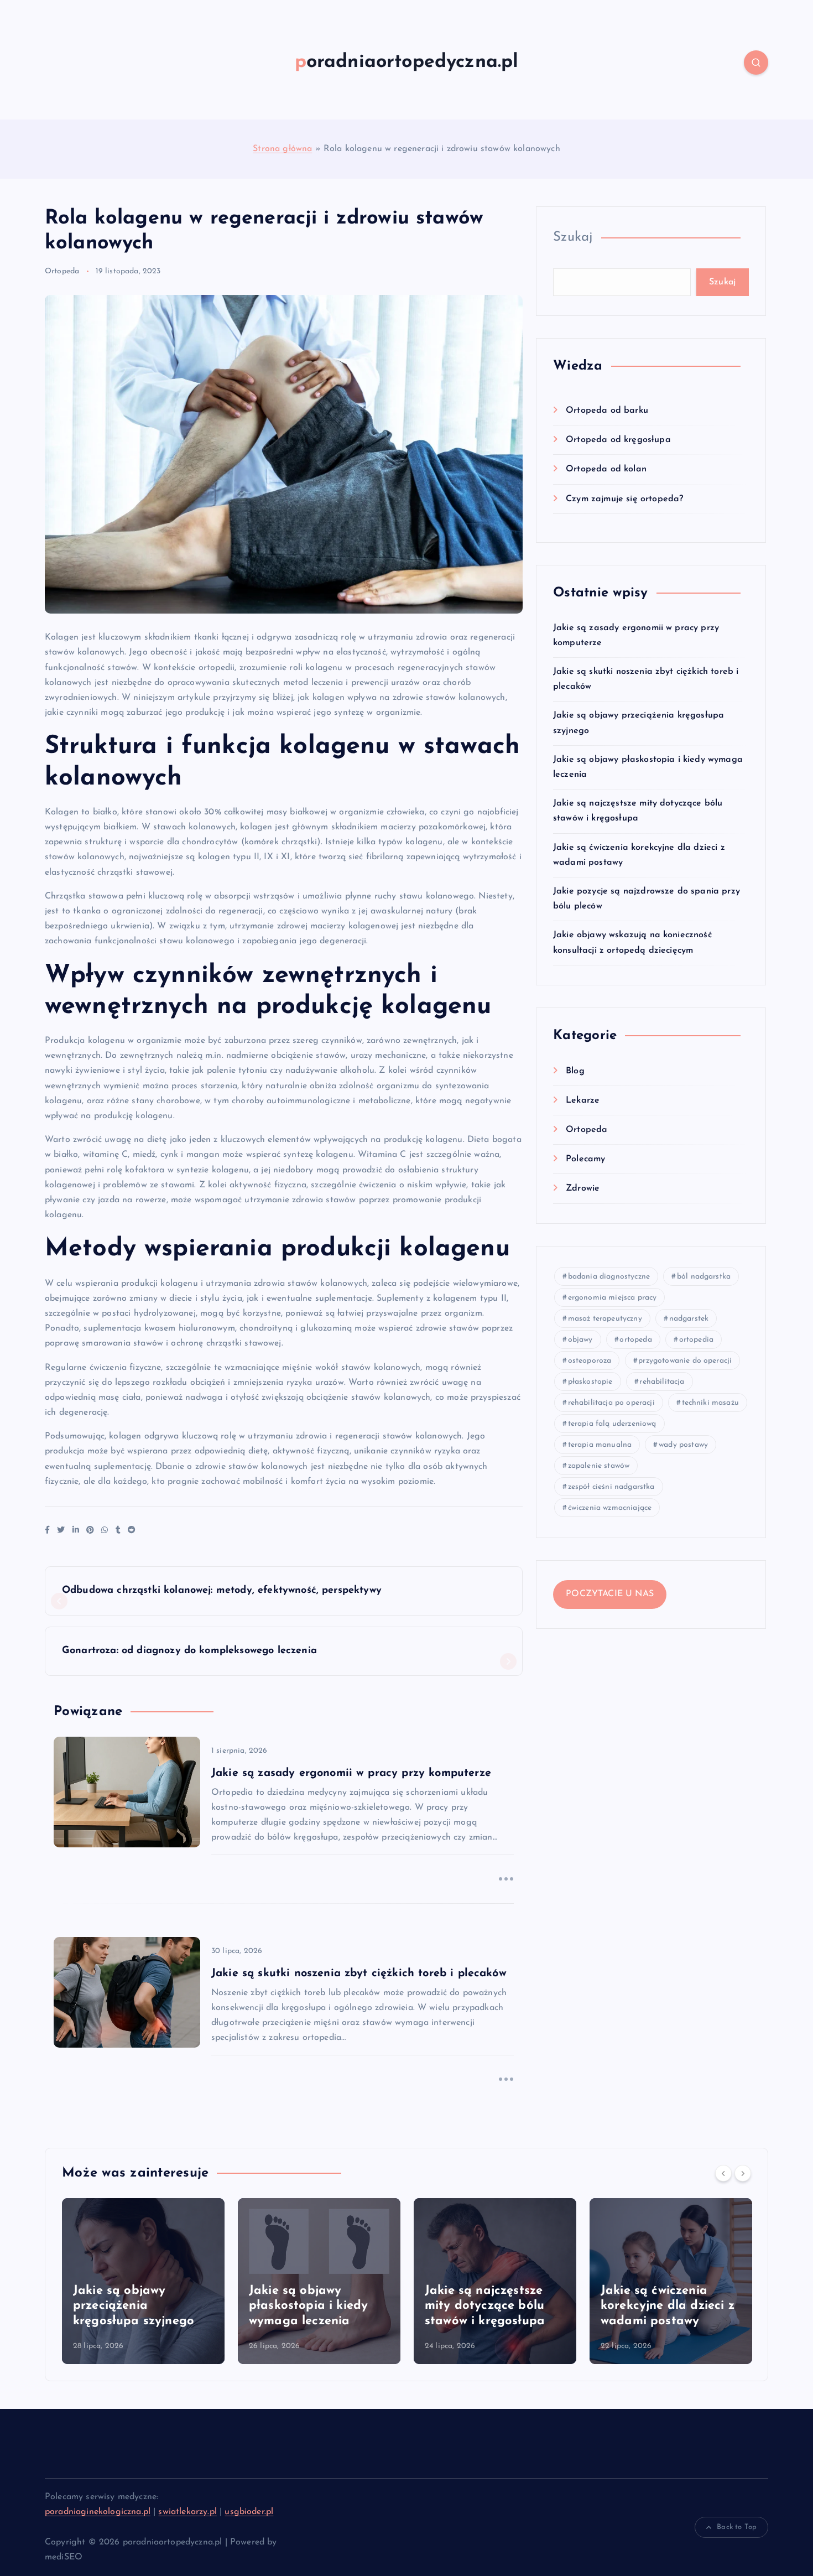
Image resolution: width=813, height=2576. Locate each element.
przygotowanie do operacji (685, 1361)
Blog (575, 1071)
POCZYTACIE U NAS (610, 1594)
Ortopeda (62, 271)
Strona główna (282, 149)
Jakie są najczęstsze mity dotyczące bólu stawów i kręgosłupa (485, 2306)
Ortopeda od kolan (606, 469)
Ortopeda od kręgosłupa (618, 440)
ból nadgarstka (704, 1277)
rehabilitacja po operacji (611, 1403)
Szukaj (573, 237)
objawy (580, 1340)
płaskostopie (590, 1382)
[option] (143, 2281)
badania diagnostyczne (609, 1277)
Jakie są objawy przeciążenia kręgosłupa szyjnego (134, 2306)
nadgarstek (689, 1319)
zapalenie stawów (599, 1466)
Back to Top (737, 2527)
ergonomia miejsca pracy (613, 1298)
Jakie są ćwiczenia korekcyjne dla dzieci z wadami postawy (668, 2306)
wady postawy (683, 1445)
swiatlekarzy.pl (187, 2512)
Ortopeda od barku (607, 411)
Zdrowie (583, 1188)
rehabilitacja (662, 1382)
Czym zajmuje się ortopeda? (624, 499)
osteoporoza (590, 1361)
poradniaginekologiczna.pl (98, 2512)
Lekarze (583, 1100)
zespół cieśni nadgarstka (611, 1487)
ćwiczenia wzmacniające (610, 1508)
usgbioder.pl (249, 2512)
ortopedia (696, 1340)
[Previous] (723, 2173)
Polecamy (585, 1159)
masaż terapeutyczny (605, 1319)
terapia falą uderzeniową (612, 1424)
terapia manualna (600, 1445)
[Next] (743, 2173)
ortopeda (635, 1340)
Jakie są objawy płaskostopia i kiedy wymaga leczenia (308, 2306)
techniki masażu (710, 1403)
